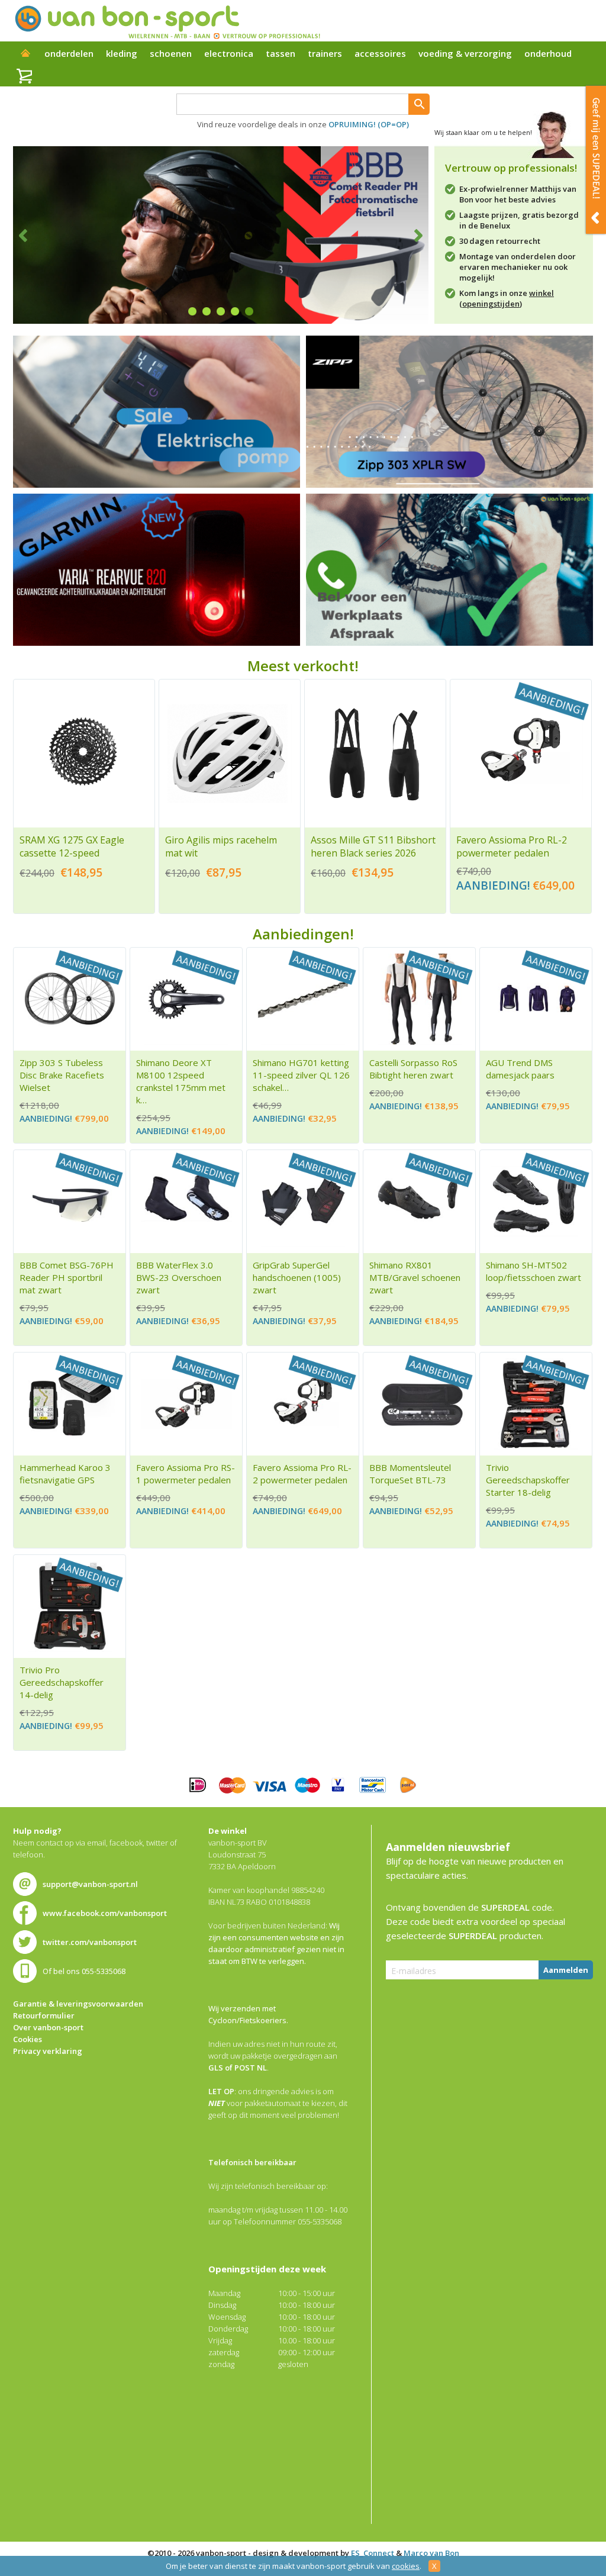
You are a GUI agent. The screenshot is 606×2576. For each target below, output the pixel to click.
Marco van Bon (431, 2553)
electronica (229, 53)
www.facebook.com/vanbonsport (105, 1913)
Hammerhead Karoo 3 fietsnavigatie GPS (65, 1474)
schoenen (171, 53)
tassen (281, 53)
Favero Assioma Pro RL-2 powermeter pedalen (512, 846)
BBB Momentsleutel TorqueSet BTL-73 (410, 1474)
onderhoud (548, 53)
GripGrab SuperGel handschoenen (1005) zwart (297, 1277)
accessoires (380, 53)
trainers (325, 53)
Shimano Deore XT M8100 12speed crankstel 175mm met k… (181, 1081)
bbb (221, 235)
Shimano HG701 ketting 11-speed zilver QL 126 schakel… (301, 1075)
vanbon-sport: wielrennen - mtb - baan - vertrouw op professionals (167, 21)
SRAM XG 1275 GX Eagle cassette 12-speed (72, 846)
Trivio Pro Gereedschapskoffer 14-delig (62, 1682)
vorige (30, 235)
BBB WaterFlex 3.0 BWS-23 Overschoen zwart (179, 1277)
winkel (541, 293)
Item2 (207, 311)
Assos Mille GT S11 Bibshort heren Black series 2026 (373, 846)
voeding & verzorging (465, 53)
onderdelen (69, 53)
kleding (122, 53)
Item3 (221, 311)
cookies (406, 2566)
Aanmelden (566, 1970)
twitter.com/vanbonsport (90, 1942)
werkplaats (449, 570)
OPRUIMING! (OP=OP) (369, 124)
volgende (411, 235)
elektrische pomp (157, 412)
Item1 (192, 311)
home (25, 54)
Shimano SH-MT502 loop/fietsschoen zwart (534, 1271)
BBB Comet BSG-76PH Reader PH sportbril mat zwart (67, 1277)
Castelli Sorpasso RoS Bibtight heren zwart (413, 1069)
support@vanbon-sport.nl (90, 1884)
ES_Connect (373, 2553)
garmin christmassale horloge (157, 570)
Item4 (235, 311)
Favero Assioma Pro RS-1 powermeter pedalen (186, 1474)
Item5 (249, 311)
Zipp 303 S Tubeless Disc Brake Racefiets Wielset (62, 1075)
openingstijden (491, 304)
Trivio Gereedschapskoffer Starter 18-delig (528, 1480)
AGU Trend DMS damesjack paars (520, 1069)
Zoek (419, 104)
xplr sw (449, 412)
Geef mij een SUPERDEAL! (596, 160)
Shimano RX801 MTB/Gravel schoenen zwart (415, 1277)
